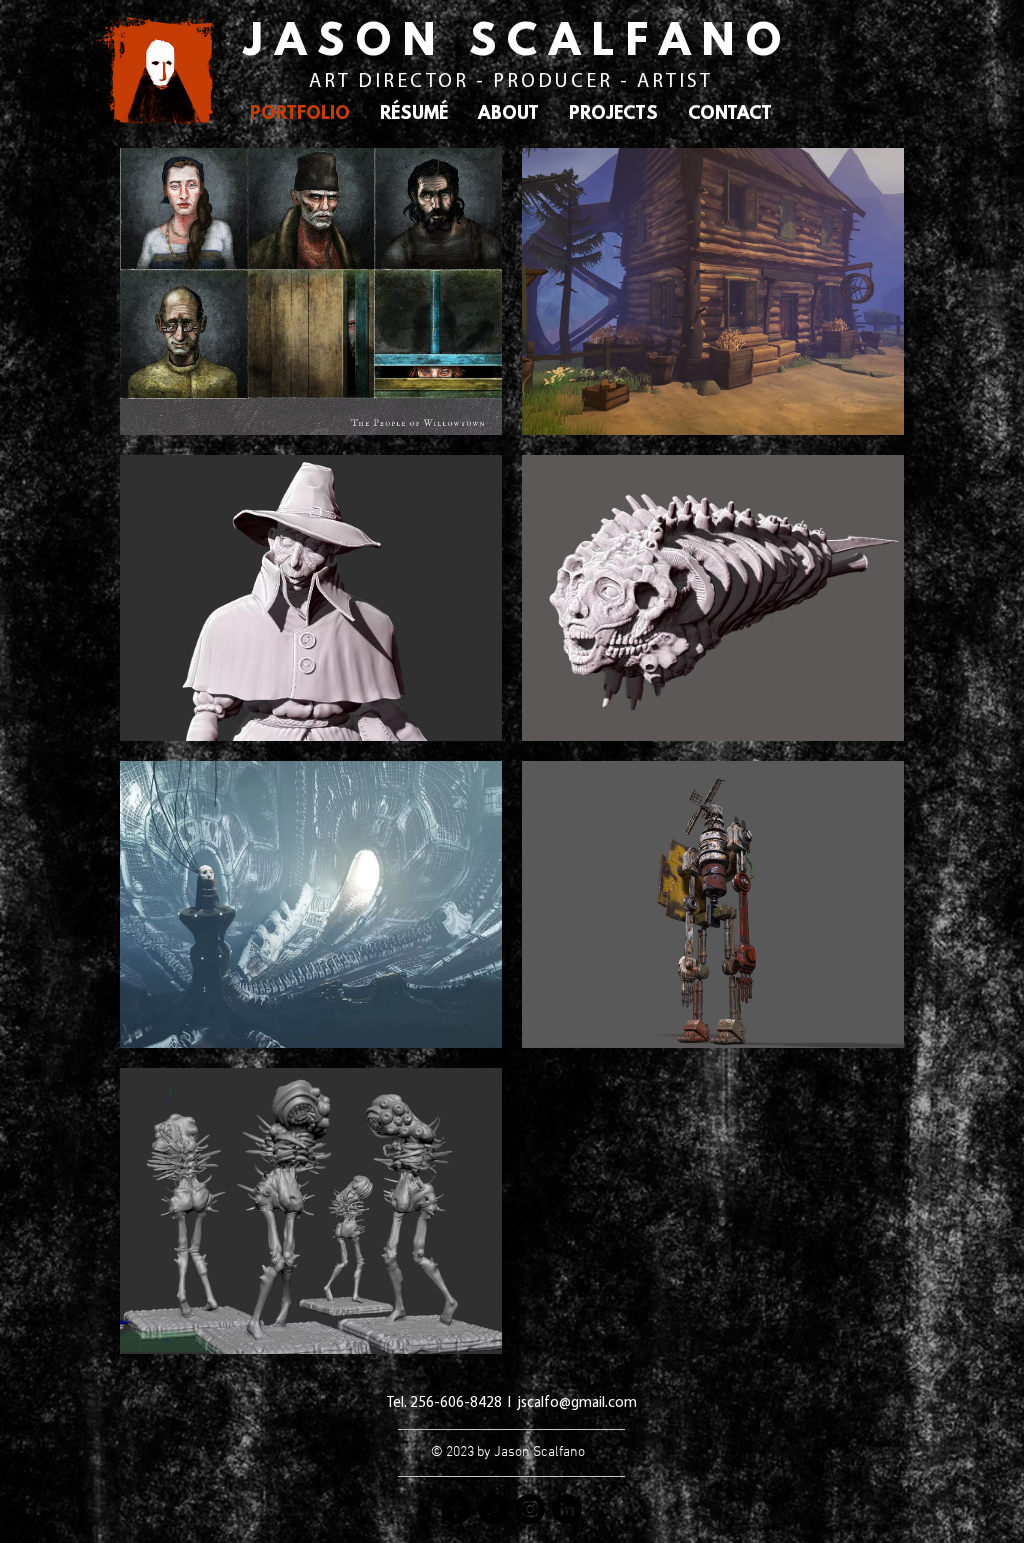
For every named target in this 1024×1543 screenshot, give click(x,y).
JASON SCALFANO (518, 44)
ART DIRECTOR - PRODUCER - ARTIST (511, 82)
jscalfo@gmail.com (577, 1403)
